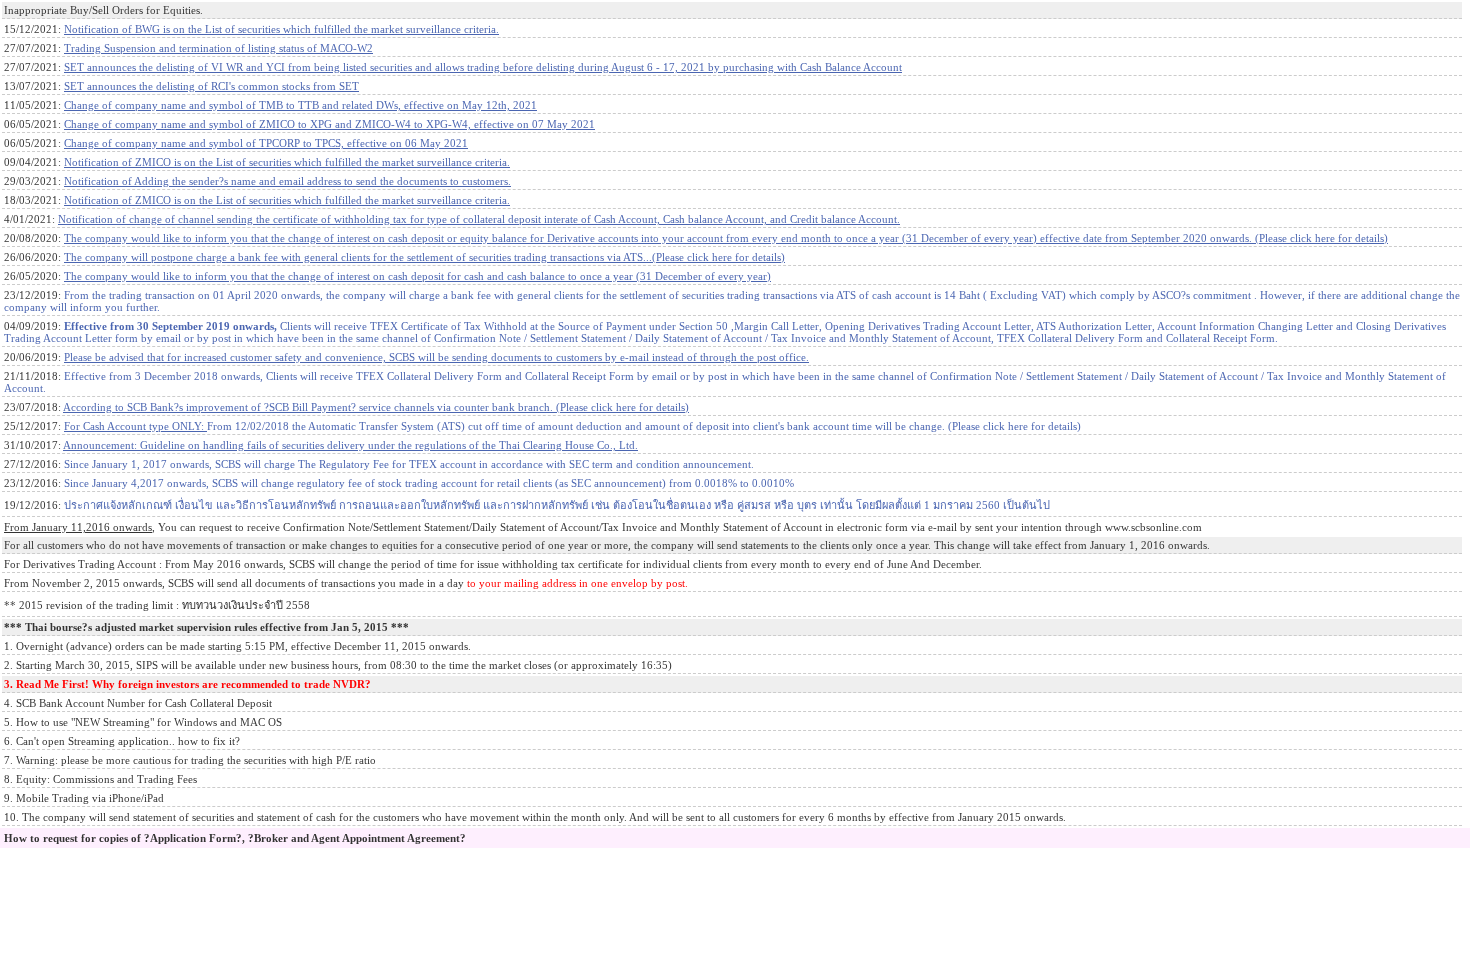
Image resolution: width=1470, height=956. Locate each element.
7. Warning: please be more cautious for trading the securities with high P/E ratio (190, 760)
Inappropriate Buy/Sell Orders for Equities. (103, 10)
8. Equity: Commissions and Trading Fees (100, 779)
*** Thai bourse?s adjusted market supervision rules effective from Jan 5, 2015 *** (206, 627)
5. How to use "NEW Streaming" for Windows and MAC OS (143, 722)
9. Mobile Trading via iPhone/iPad (84, 798)
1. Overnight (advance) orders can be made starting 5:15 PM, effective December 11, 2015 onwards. (237, 646)
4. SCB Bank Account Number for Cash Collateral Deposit (138, 703)
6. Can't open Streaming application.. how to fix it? (122, 741)
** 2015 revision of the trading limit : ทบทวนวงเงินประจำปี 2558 (157, 605)
